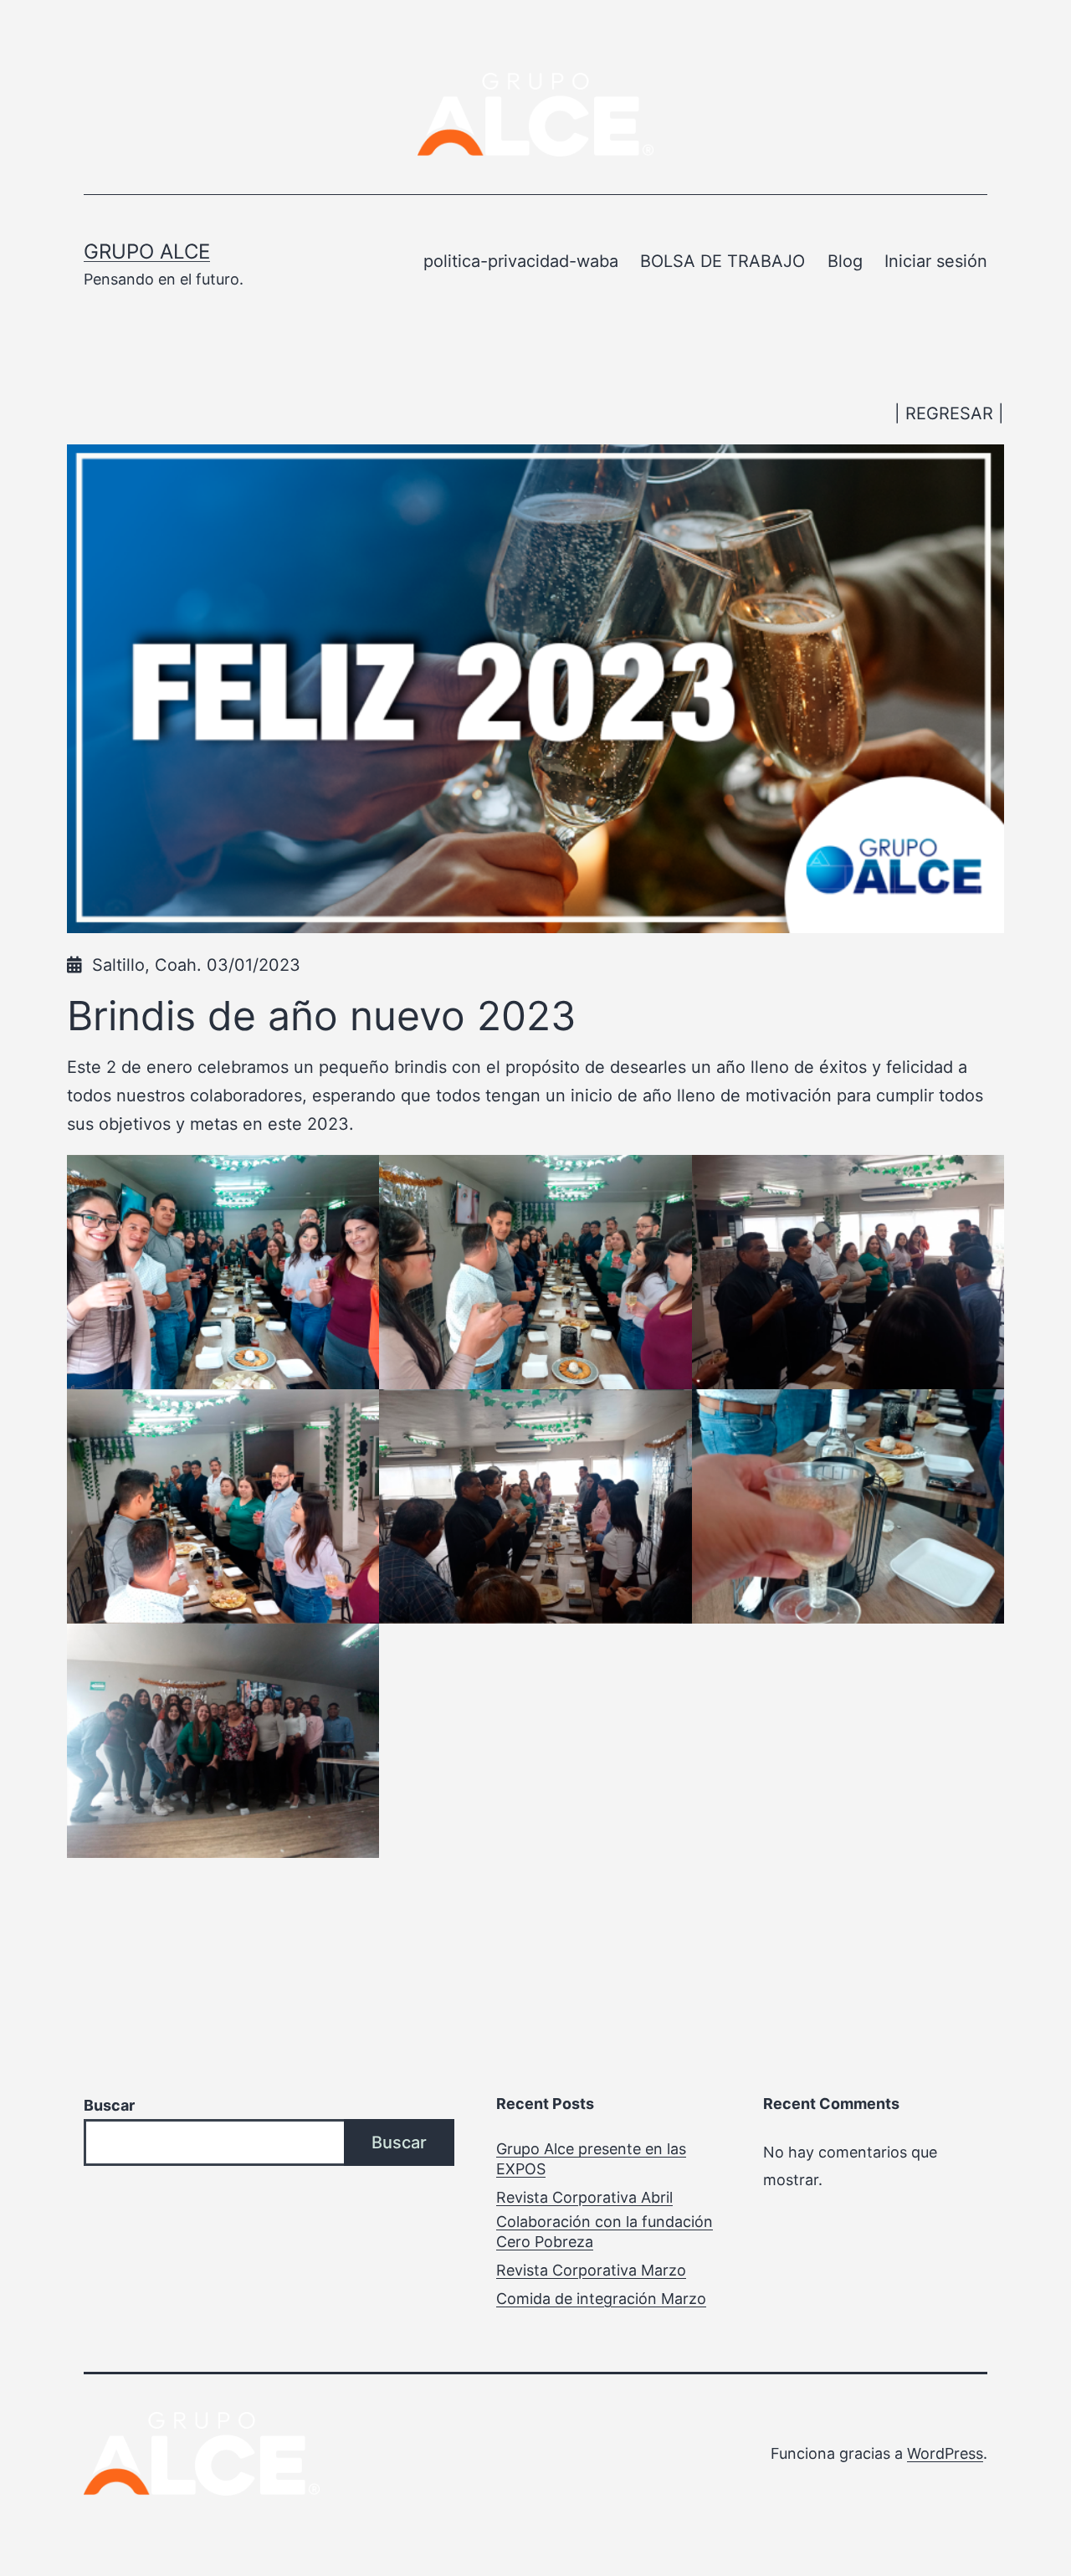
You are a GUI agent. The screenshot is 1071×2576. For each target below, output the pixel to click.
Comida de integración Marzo (601, 2299)
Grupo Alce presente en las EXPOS (591, 2158)
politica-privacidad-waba (521, 261)
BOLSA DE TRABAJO (723, 261)
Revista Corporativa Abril (584, 2197)
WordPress (945, 2453)
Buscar (109, 2105)
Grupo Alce (147, 251)
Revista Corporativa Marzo (591, 2270)
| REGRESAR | (949, 413)
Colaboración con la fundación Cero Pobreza (605, 2231)
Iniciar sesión (936, 261)
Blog (845, 261)
